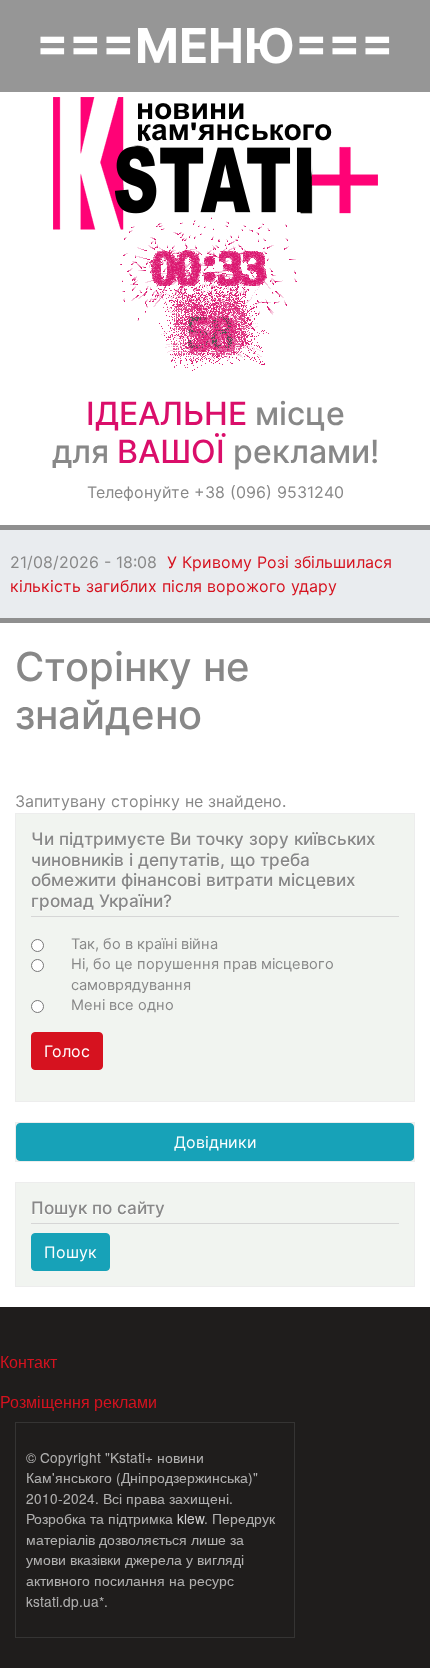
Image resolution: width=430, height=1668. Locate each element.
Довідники (215, 1142)
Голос (67, 1051)
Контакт (28, 1361)
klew (190, 1518)
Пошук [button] (70, 1252)
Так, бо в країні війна (144, 944)
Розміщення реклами (78, 1401)
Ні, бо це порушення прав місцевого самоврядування (202, 974)
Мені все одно (122, 1005)
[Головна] (215, 163)
